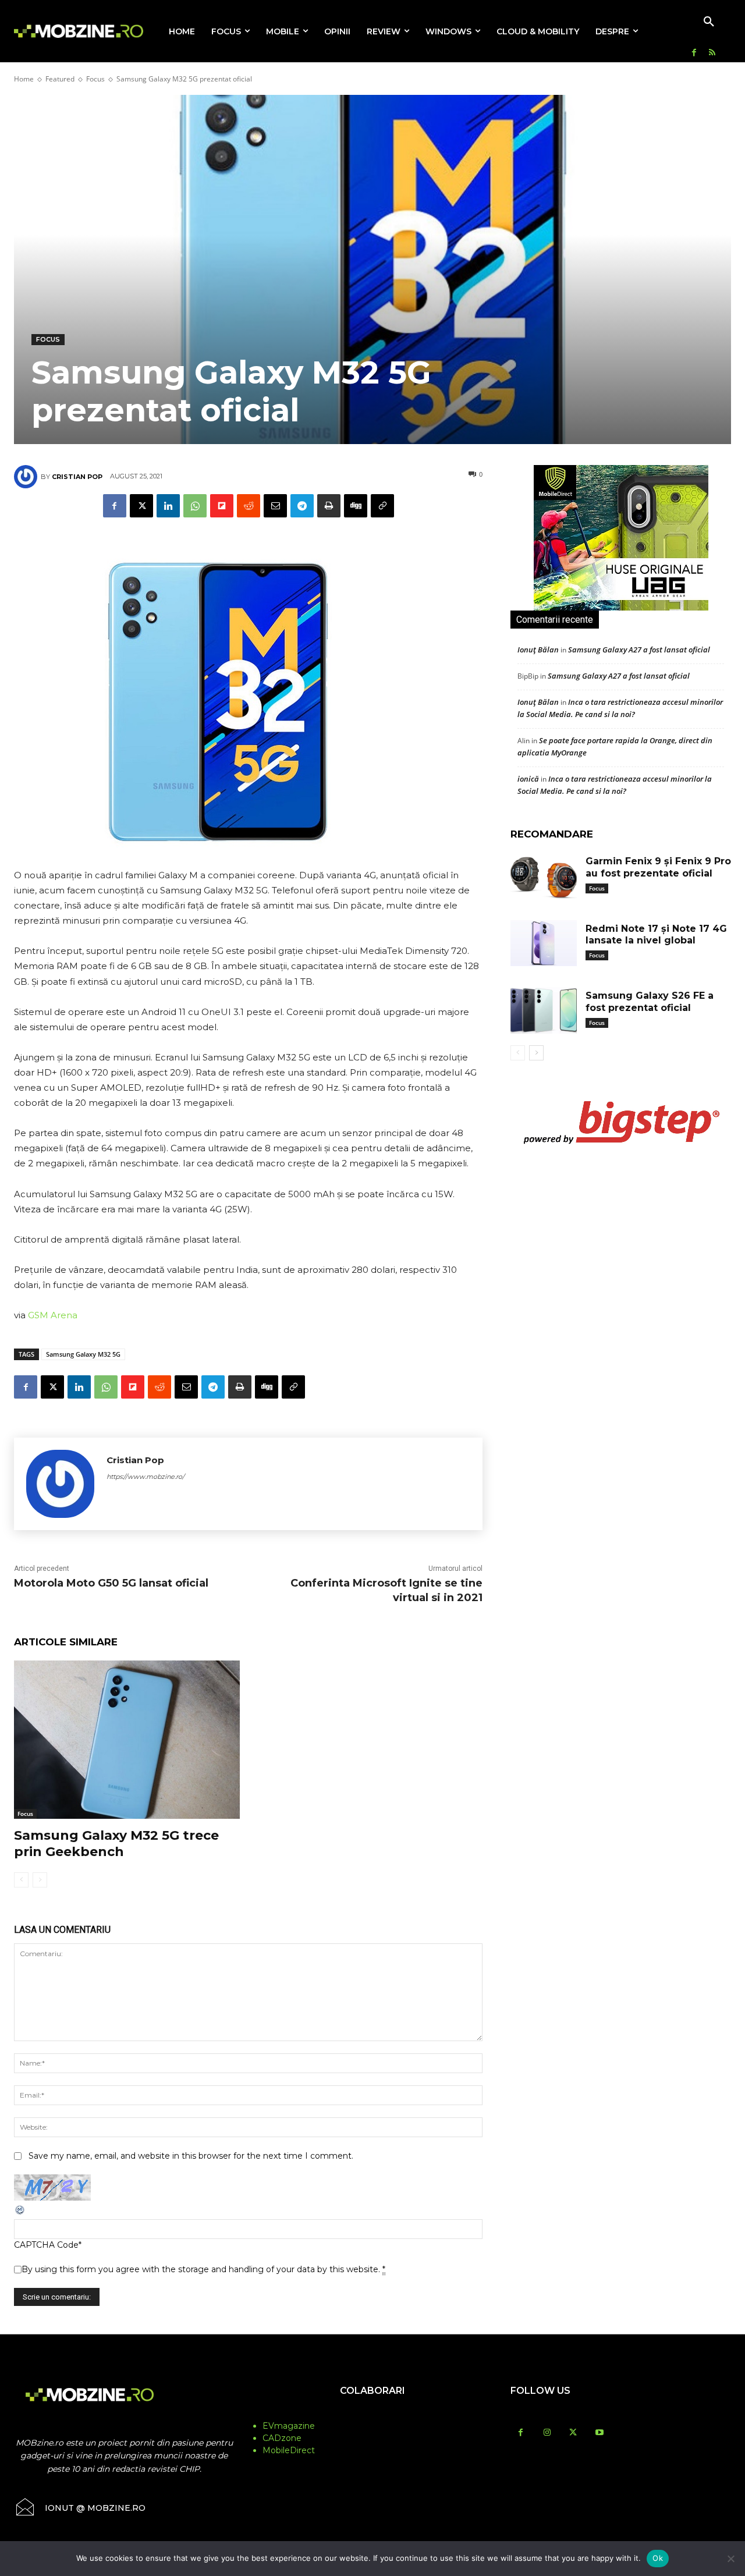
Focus (95, 79)
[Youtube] (599, 2433)
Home (24, 79)
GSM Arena (53, 1315)
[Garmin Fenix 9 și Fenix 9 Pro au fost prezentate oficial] (544, 876)
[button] (709, 22)
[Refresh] (20, 2213)
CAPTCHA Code (46, 2245)
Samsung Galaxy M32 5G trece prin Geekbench (116, 1844)
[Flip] (222, 506)
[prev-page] (21, 1880)
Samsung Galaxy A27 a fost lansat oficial (639, 650)
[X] (141, 506)
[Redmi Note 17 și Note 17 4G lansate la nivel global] (544, 943)
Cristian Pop (77, 477)
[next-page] (536, 1053)
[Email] (275, 506)
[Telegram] (302, 506)
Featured (60, 79)
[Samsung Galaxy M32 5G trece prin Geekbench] (127, 1739)
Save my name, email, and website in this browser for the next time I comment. (191, 2156)
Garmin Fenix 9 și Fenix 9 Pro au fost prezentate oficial (658, 867)
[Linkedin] (168, 506)
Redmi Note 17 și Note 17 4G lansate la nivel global (656, 935)
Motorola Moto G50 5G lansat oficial (111, 1583)
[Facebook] (694, 53)
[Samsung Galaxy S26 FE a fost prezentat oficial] (544, 1010)
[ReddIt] (249, 506)
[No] (730, 2559)
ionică (528, 779)
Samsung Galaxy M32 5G (83, 1354)
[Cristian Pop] (27, 477)
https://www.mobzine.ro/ (146, 1477)
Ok (658, 2558)
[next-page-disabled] (40, 1880)
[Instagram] (547, 2433)
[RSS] (712, 53)
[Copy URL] (382, 506)
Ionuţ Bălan (538, 650)
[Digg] (356, 506)
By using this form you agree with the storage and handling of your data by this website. (203, 2269)
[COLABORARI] (373, 2414)
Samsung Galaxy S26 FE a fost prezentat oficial (650, 1002)
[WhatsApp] (195, 506)
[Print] (329, 506)
